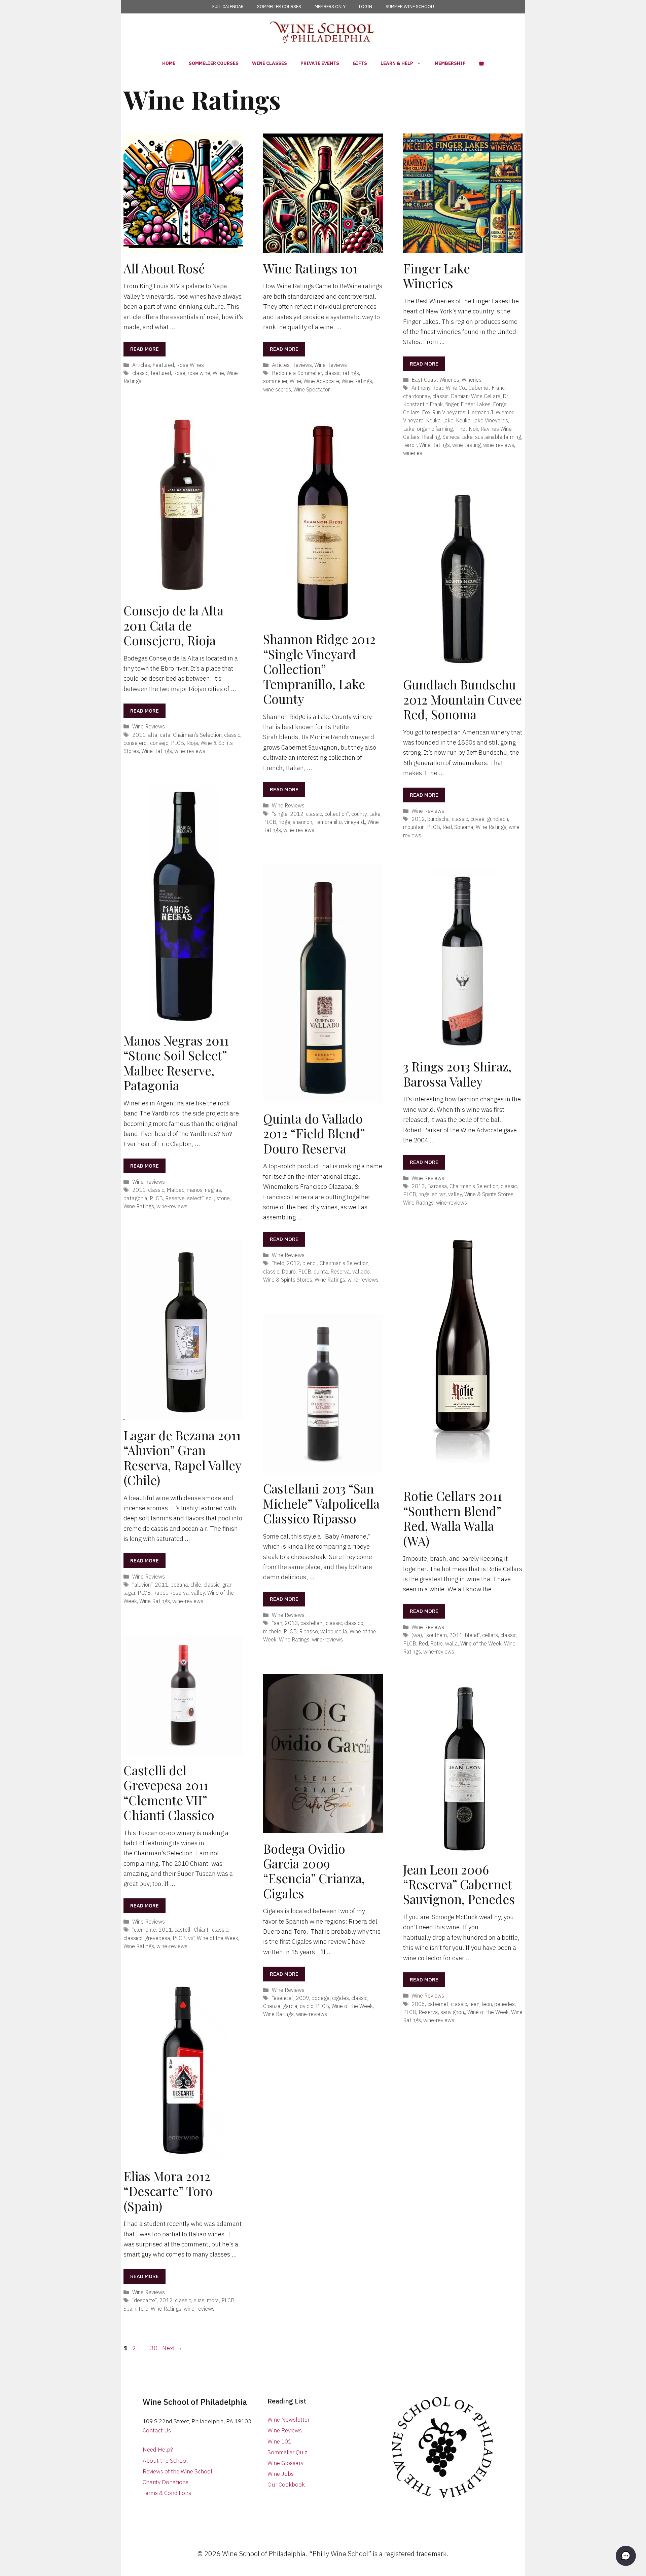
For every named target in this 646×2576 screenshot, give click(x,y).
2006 (418, 2004)
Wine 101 (279, 2441)
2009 (302, 1998)
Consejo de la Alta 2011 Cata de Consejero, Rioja (173, 625)
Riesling (431, 437)
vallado (361, 1271)
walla (452, 1643)
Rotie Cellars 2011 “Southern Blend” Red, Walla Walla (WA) (453, 1518)
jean (474, 2004)
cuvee (477, 819)
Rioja (192, 743)
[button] (626, 2556)
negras (213, 1190)
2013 (418, 1186)
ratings (351, 373)
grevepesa (158, 1938)
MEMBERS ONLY (330, 7)
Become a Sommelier (297, 373)
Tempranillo (328, 822)
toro (143, 2308)
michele (272, 1631)
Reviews (302, 365)
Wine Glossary (285, 2463)
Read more (145, 349)
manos (195, 1190)
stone (223, 1198)
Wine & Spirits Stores (288, 1279)
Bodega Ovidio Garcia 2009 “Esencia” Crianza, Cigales (314, 1871)
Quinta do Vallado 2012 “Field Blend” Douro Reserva (314, 1133)
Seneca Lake (458, 437)
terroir (410, 445)
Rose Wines (190, 365)
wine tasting (466, 445)
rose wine (199, 373)
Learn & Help (397, 63)
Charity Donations (166, 2482)
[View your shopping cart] (481, 63)
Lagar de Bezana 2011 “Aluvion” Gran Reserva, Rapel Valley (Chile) (182, 1457)
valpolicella (334, 1631)
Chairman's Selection (197, 735)
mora (213, 2300)
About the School (165, 2461)
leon (487, 2004)
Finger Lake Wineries (437, 276)
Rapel (160, 1593)
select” (195, 1198)
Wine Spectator (312, 389)
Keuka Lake (440, 420)
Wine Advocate (321, 381)
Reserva (340, 1271)
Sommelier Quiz (287, 2452)
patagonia (135, 1198)
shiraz (439, 1194)
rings (424, 1194)
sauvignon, (453, 2012)
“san (277, 1623)
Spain (130, 2308)
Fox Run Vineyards (444, 412)
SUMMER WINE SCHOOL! (410, 7)
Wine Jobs (281, 2474)
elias (199, 2300)
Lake (409, 429)
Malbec (175, 1190)
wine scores (277, 389)
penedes (505, 2004)
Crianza (272, 2006)
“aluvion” (142, 1584)
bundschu (438, 819)
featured (161, 373)
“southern (436, 1635)
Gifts (360, 63)
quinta (321, 1271)
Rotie (437, 1643)
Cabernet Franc (487, 388)
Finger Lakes (476, 404)
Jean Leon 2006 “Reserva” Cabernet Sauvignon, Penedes (459, 1884)
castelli (183, 1929)
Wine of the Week (481, 1643)
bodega (321, 1998)
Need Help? (158, 2450)
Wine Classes (270, 63)
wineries (413, 453)
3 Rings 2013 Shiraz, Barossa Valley (457, 1074)
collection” (337, 814)
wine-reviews (499, 445)
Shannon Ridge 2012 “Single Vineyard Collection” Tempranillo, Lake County (319, 669)
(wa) (417, 1635)
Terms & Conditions (167, 2493)
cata (165, 735)
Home (169, 63)
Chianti (202, 1929)
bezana (179, 1584)
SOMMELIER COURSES (279, 7)
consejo (159, 743)
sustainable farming (498, 437)
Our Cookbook (286, 2485)
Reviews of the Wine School (177, 2471)
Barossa (437, 1186)
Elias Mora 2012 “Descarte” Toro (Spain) (168, 2191)
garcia (290, 2006)
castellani (312, 1623)
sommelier (275, 381)
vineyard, (355, 822)
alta (153, 735)
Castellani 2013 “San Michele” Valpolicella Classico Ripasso (321, 1503)
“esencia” (283, 1998)
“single (280, 814)
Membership (450, 63)
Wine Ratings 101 (310, 268)
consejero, (136, 743)
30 (154, 2348)
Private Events (320, 63)
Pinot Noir (467, 429)
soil (210, 1198)
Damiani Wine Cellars (476, 396)
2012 (297, 814)
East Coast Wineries (435, 380)
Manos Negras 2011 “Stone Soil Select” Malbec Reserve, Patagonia (176, 1063)
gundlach (497, 819)
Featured (163, 365)
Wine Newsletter (289, 2420)
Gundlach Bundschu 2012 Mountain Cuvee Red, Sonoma (462, 699)
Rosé (179, 373)
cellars (490, 1635)
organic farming (435, 429)
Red (447, 827)
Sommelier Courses (214, 63)
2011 (139, 735)
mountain (414, 827)
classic (140, 373)
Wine (218, 373)
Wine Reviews (331, 365)
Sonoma (464, 827)
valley (455, 1194)
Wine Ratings (357, 381)
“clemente (144, 1929)
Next (172, 2348)
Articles (141, 365)
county (359, 814)
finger (452, 404)
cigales (340, 1998)
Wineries (472, 380)
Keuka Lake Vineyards (482, 420)
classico (354, 1623)
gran (227, 1584)
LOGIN (366, 7)
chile (196, 1584)
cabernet (438, 2004)
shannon (302, 822)
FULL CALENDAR (228, 7)
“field (278, 1263)
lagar (129, 1593)
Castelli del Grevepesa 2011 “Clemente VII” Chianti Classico (169, 1792)
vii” (191, 1938)
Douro (289, 1271)
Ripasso (309, 1631)
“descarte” (145, 2300)
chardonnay (417, 396)
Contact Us (157, 2430)
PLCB (177, 743)
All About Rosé (164, 268)
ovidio (307, 2006)
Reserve (175, 1198)
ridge (284, 822)
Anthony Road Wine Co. (439, 388)
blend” (310, 1263)
